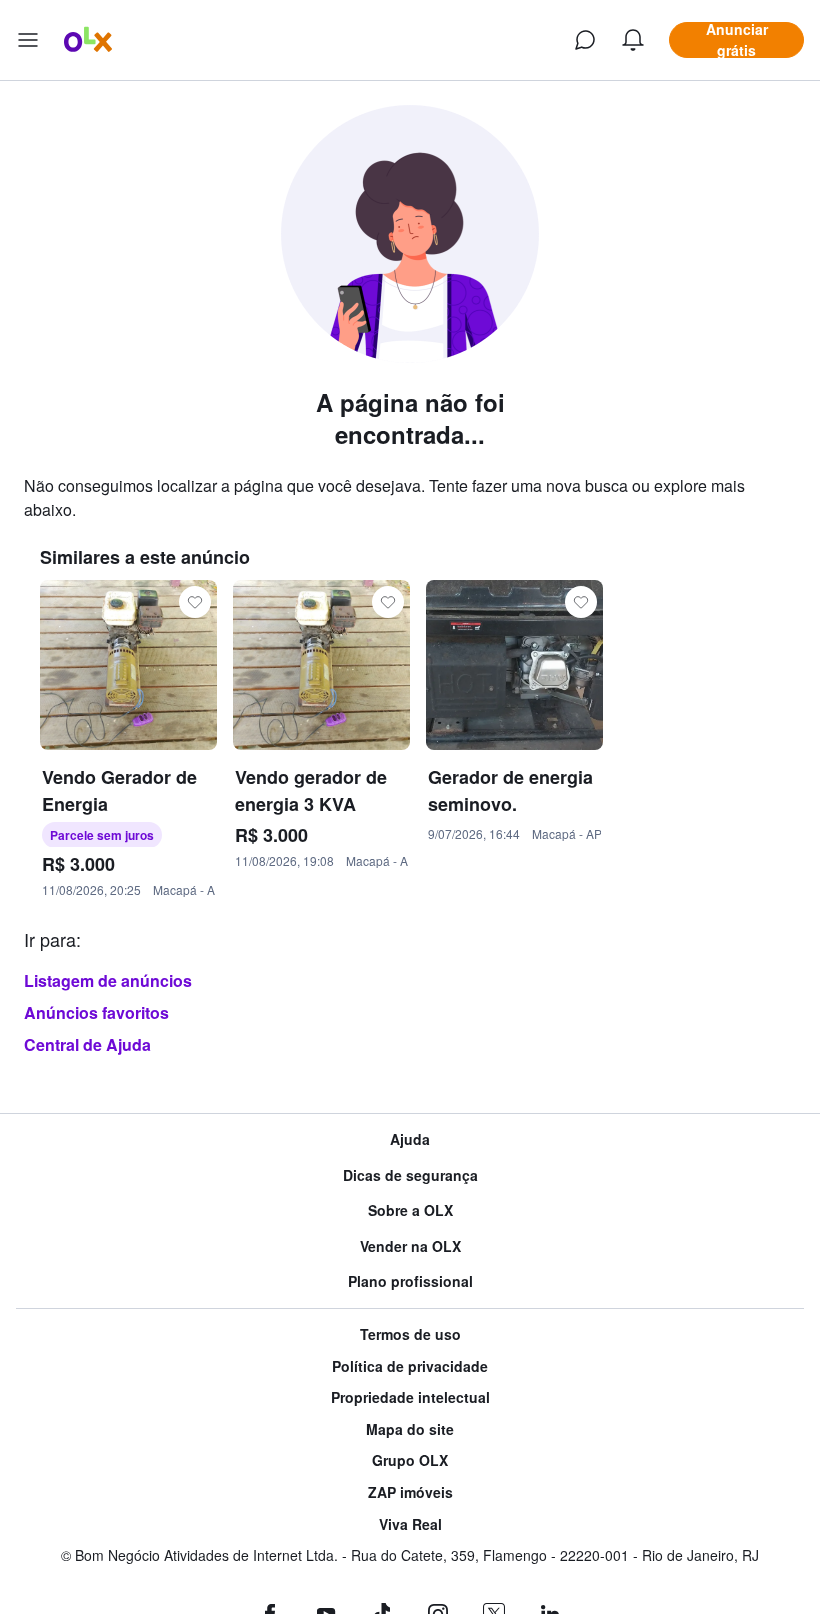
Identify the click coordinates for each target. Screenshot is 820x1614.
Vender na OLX (410, 1246)
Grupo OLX (410, 1460)
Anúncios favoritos (96, 1012)
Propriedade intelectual (410, 1397)
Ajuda (410, 1139)
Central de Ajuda (87, 1044)
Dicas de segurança (410, 1175)
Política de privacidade (410, 1366)
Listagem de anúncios (108, 980)
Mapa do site (410, 1429)
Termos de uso (410, 1334)
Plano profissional (410, 1281)
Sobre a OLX (410, 1210)
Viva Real (410, 1524)
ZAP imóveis (410, 1492)
